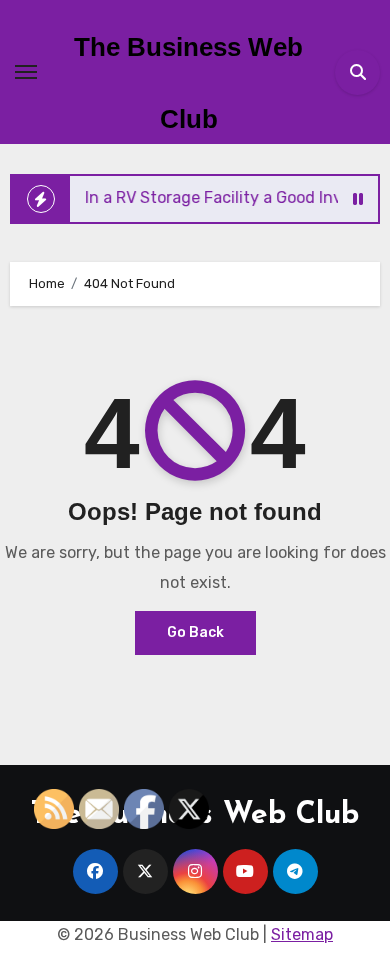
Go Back (195, 632)
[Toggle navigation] (26, 72)
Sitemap (302, 934)
